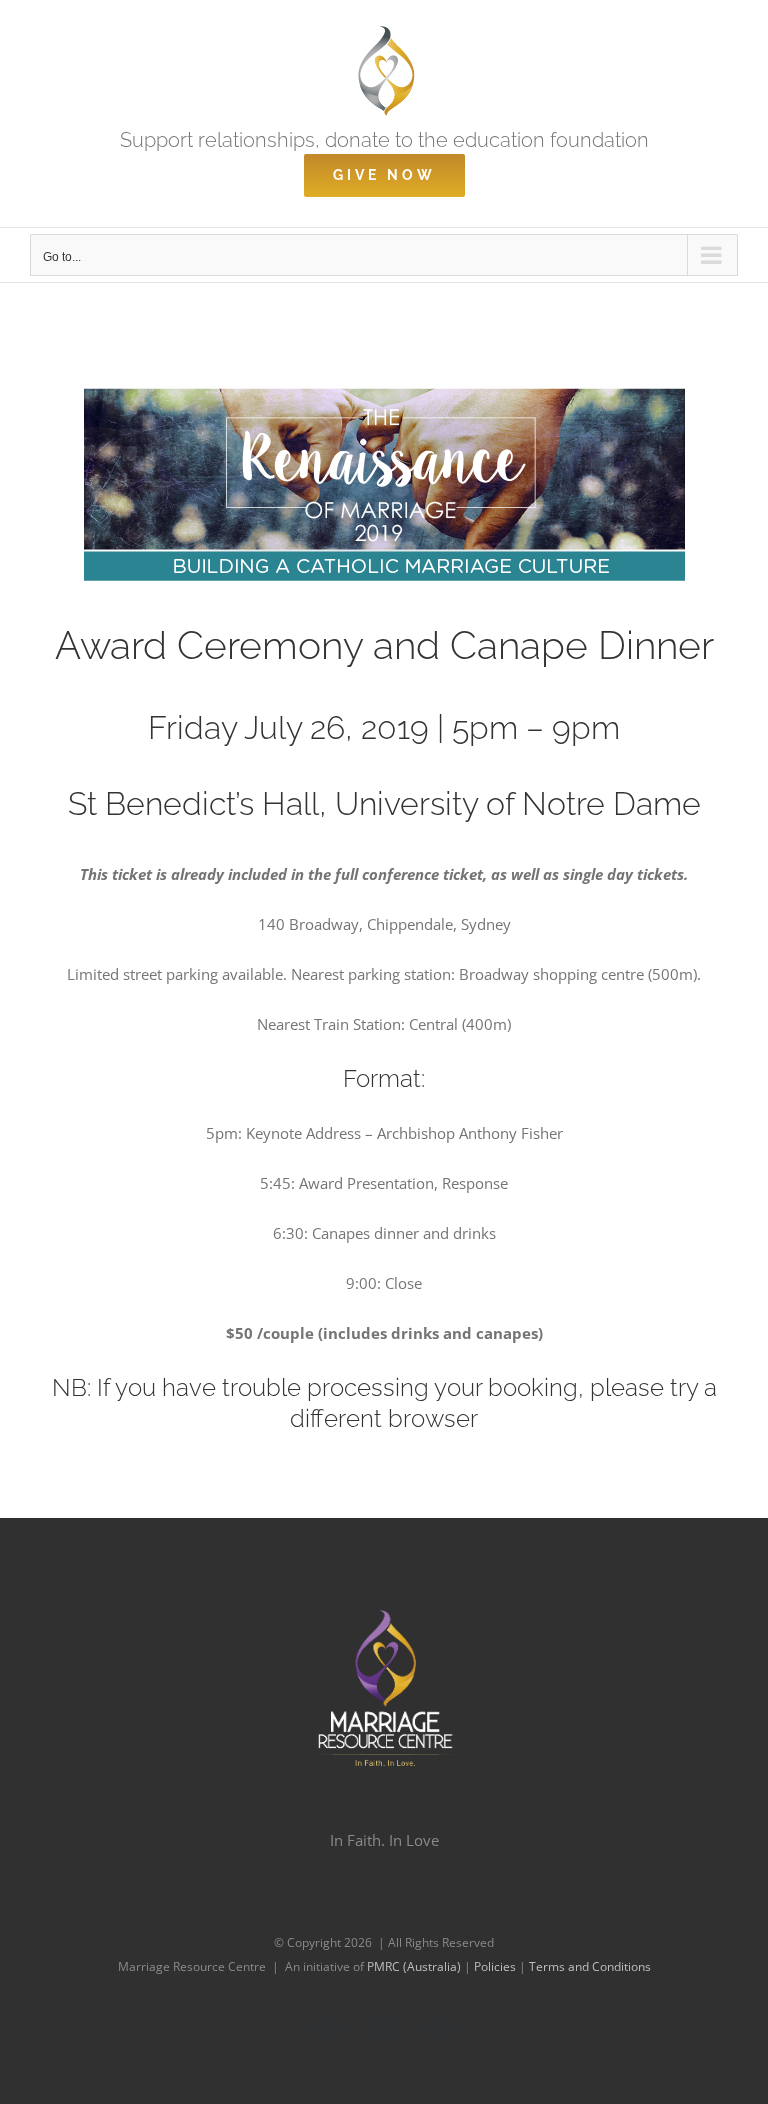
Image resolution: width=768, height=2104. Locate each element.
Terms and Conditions (590, 1966)
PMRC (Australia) (415, 1966)
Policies (496, 1966)
